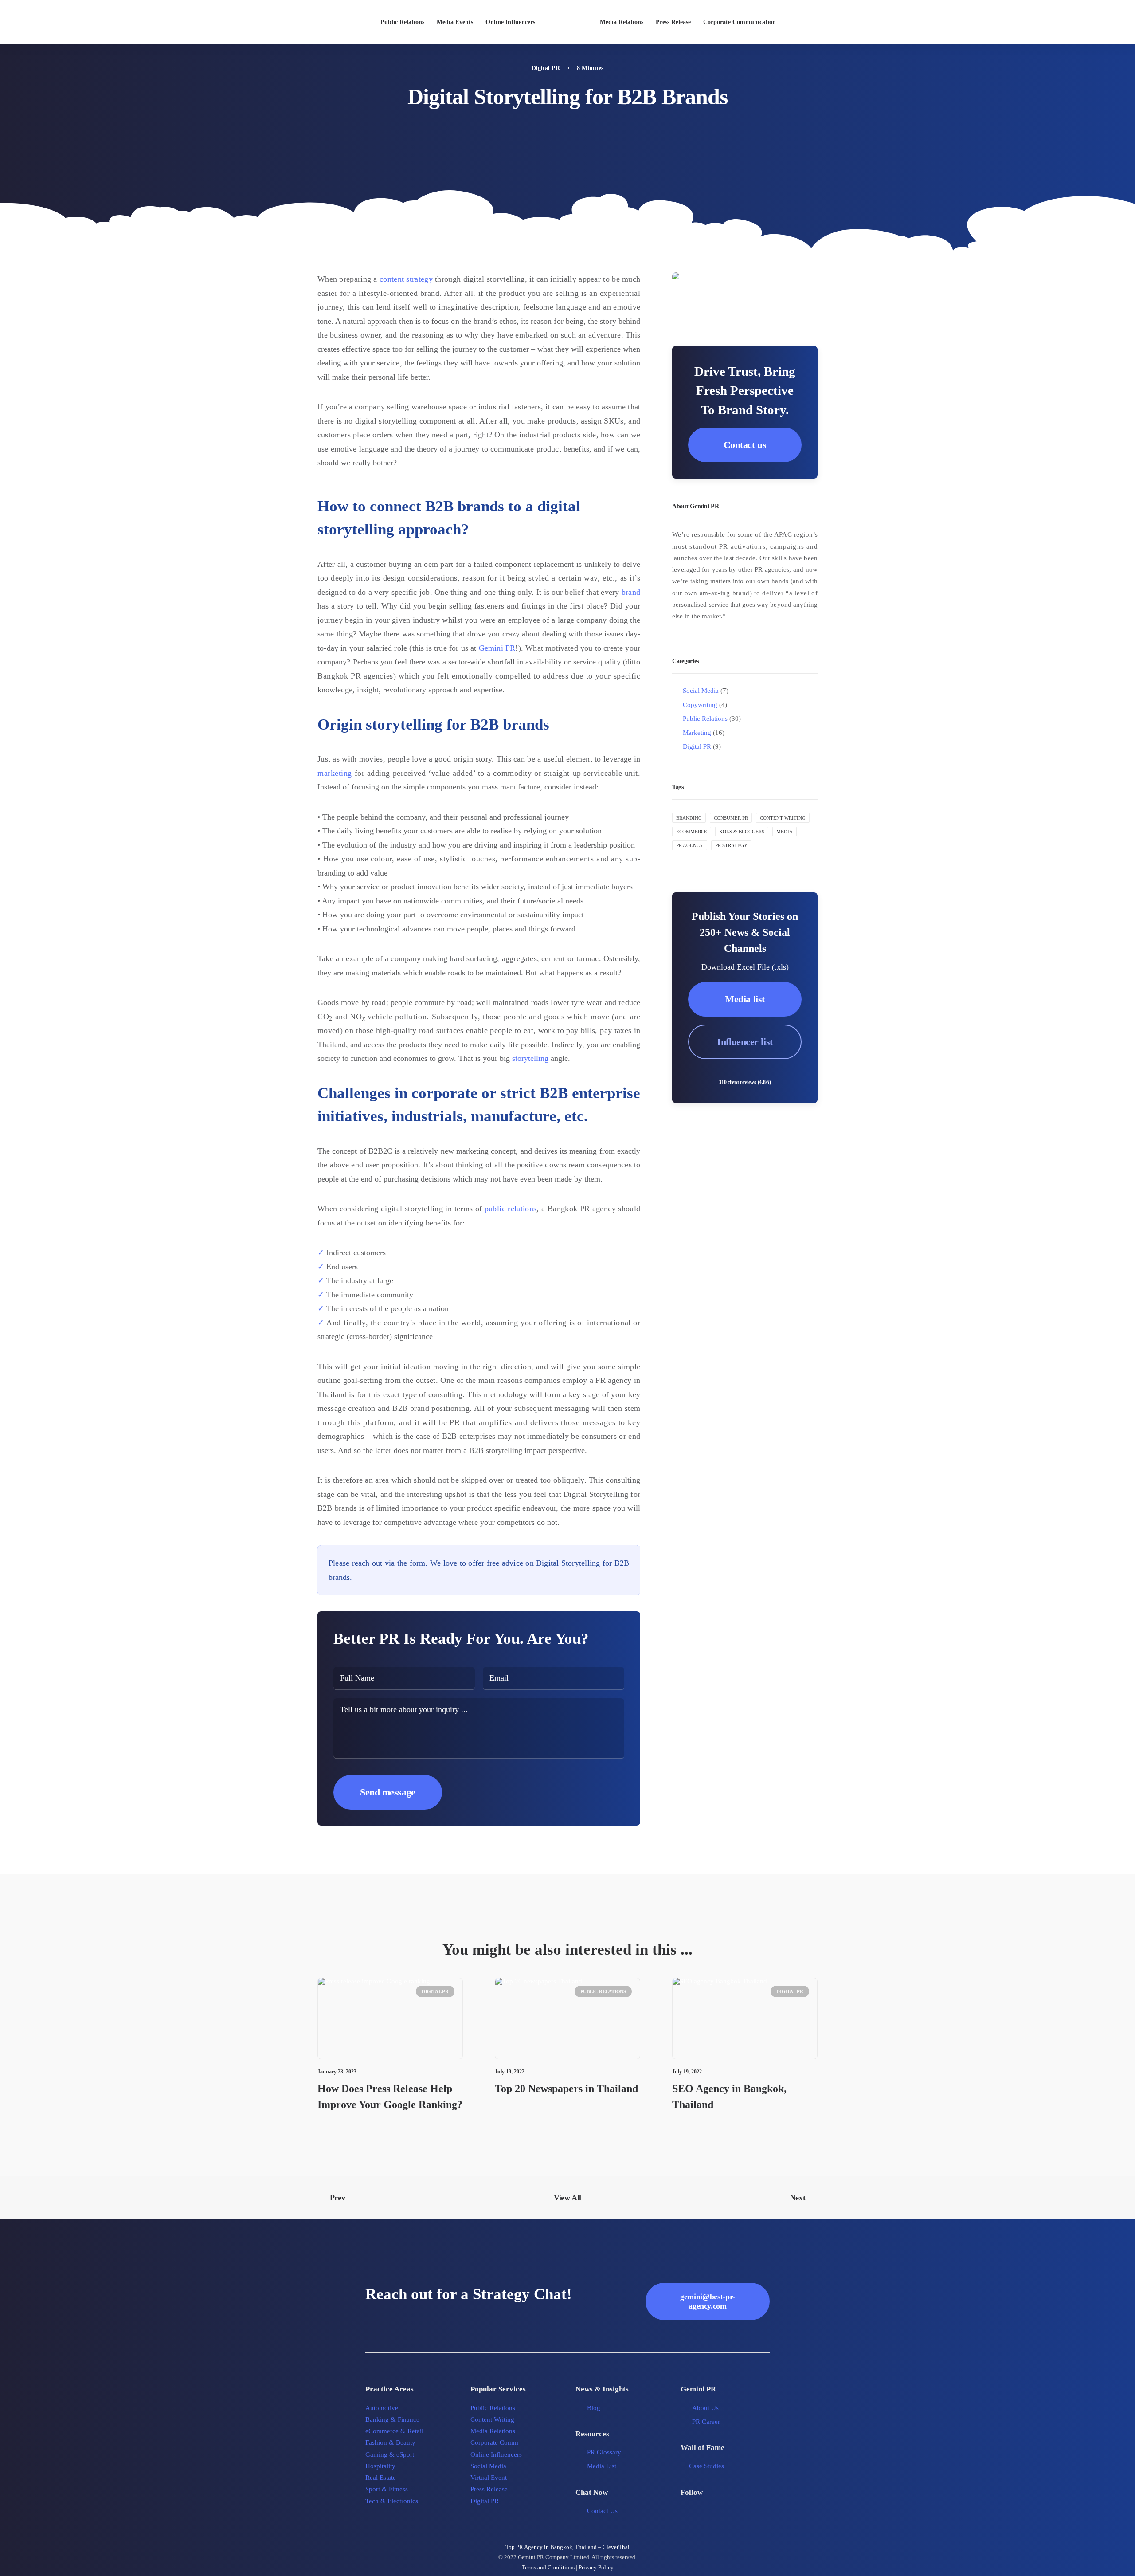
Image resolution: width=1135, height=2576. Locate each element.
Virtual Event (489, 2478)
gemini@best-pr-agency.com (708, 2301)
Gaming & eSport (390, 2454)
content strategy (406, 279)
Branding (689, 818)
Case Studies (706, 2466)
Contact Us (602, 2511)
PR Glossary (604, 2452)
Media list (745, 999)
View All (567, 2198)
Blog (594, 2408)
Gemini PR (497, 648)
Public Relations (402, 22)
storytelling (530, 1058)
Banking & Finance (392, 2419)
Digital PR (546, 68)
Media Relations (622, 22)
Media (785, 832)
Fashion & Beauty (390, 2442)
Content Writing (783, 818)
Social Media (488, 2466)
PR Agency (690, 845)
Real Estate (381, 2478)
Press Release (673, 22)
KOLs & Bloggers (742, 832)
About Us (705, 2408)
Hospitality (380, 2466)
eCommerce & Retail (394, 2431)
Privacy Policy (596, 2567)
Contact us (745, 445)
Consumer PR (731, 818)
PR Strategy (731, 845)
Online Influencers (510, 22)
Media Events (455, 22)
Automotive (382, 2408)
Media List (602, 2466)
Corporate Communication (740, 22)
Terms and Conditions (548, 2567)
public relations (511, 1209)
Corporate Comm (494, 2442)
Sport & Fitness (387, 2489)
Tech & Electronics (392, 2501)
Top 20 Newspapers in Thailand (566, 2089)
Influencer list (745, 1042)
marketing (335, 773)
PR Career (706, 2422)
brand (631, 592)
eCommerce (692, 832)
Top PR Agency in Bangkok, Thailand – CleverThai (567, 2547)
